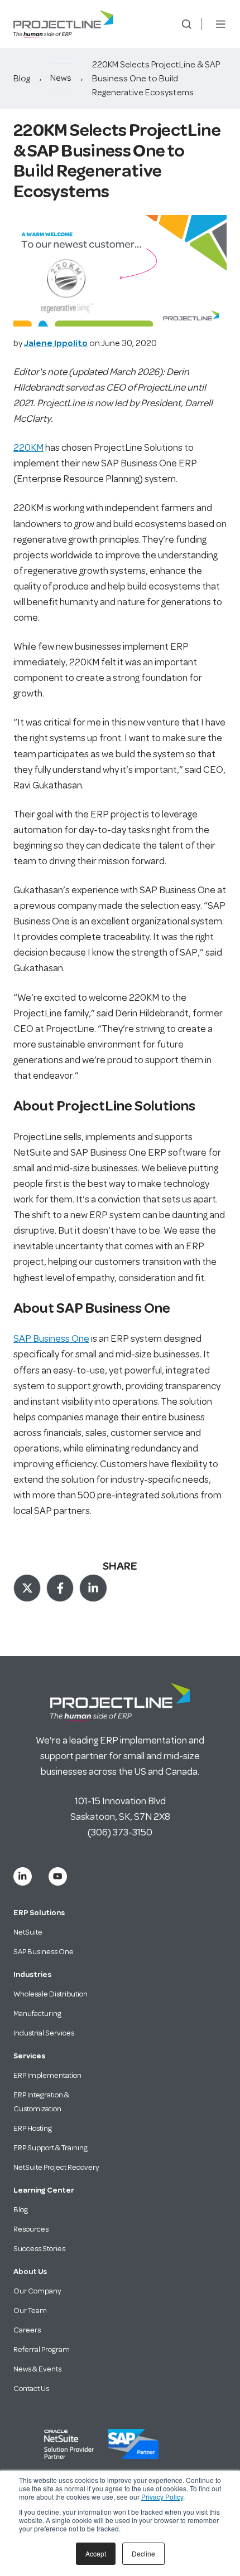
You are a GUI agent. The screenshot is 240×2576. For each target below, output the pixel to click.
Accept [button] (96, 2553)
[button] (187, 24)
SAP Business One (51, 1338)
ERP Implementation (47, 2075)
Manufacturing (37, 2013)
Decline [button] (143, 2553)
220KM (28, 447)
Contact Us (31, 2388)
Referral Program (42, 2349)
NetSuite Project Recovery (56, 2167)
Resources (31, 2229)
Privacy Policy (162, 2497)
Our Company (37, 2291)
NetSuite (28, 1932)
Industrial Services (44, 2033)
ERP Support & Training (51, 2148)
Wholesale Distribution (51, 1994)
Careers (27, 2330)
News (61, 78)
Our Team (30, 2310)
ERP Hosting (33, 2128)
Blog (22, 79)
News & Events (37, 2369)
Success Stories (39, 2249)
